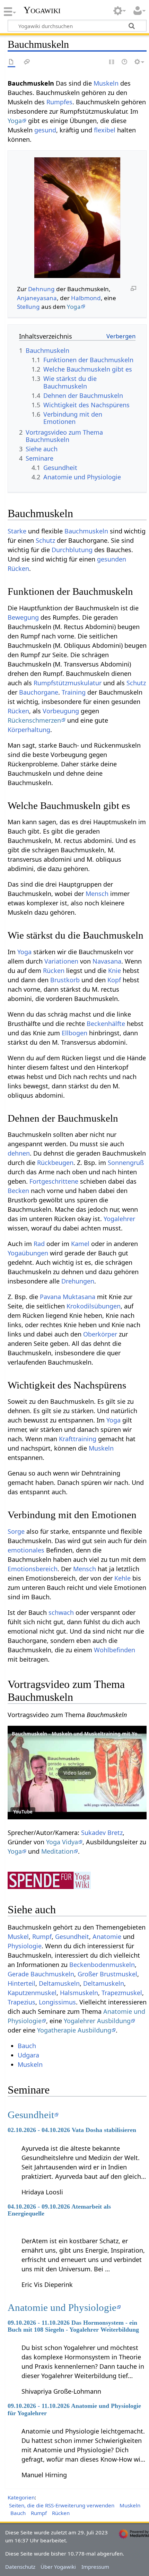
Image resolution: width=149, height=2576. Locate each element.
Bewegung (23, 617)
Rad (39, 1244)
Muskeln (106, 83)
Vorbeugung (61, 711)
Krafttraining (78, 1439)
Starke (17, 531)
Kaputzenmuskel (32, 1993)
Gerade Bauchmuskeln (41, 1974)
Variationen (61, 961)
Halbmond (86, 298)
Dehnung (41, 289)
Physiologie (25, 1946)
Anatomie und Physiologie (62, 2307)
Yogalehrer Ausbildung (97, 2021)
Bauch (27, 2046)
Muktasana (79, 1297)
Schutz (45, 540)
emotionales (26, 1550)
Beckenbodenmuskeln (102, 1965)
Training (74, 692)
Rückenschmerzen (34, 720)
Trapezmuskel (122, 1993)
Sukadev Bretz (102, 1833)
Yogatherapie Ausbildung (74, 2030)
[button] (77, 1773)
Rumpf (42, 1937)
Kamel (80, 1244)
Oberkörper (100, 1334)
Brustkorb (65, 980)
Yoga (15, 121)
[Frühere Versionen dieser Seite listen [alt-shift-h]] (125, 62)
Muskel (18, 1937)
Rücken (18, 568)
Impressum (95, 2567)
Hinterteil (21, 1983)
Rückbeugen (55, 1163)
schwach (61, 1612)
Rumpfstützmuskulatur (68, 683)
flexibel (105, 130)
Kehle (122, 1578)
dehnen (19, 1153)
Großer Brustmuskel (107, 1974)
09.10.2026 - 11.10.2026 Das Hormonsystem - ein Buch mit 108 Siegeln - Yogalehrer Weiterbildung (73, 2326)
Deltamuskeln (59, 1983)
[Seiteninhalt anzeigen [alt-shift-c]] (11, 62)
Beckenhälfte (106, 1024)
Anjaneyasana (37, 298)
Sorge (16, 1531)
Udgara (28, 2055)
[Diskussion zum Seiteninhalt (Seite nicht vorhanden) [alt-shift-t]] (27, 62)
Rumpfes (59, 102)
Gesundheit (72, 1937)
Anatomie (107, 1937)
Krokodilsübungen (94, 1306)
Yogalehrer (119, 1219)
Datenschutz (20, 2567)
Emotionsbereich (33, 1569)
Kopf (114, 980)
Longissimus (57, 2002)
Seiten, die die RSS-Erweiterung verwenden (62, 2505)
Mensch (97, 894)
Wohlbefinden (115, 1650)
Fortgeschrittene (54, 1181)
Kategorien (21, 2497)
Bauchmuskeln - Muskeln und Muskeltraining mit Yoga (78, 1734)
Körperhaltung (29, 730)
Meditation (57, 1851)
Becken (18, 1191)
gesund (45, 130)
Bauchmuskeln (86, 531)
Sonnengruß (126, 1163)
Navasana (107, 961)
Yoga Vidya (62, 1842)
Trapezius (21, 2002)
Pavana (50, 1297)
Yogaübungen (28, 1253)
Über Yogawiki (58, 2567)
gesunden (112, 559)
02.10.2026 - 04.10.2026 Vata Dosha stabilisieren (72, 2130)
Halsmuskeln (79, 1993)
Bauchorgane (39, 692)
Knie (115, 971)
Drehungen (78, 1281)
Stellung (28, 307)
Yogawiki (42, 10)
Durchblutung (72, 550)
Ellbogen (74, 1033)
